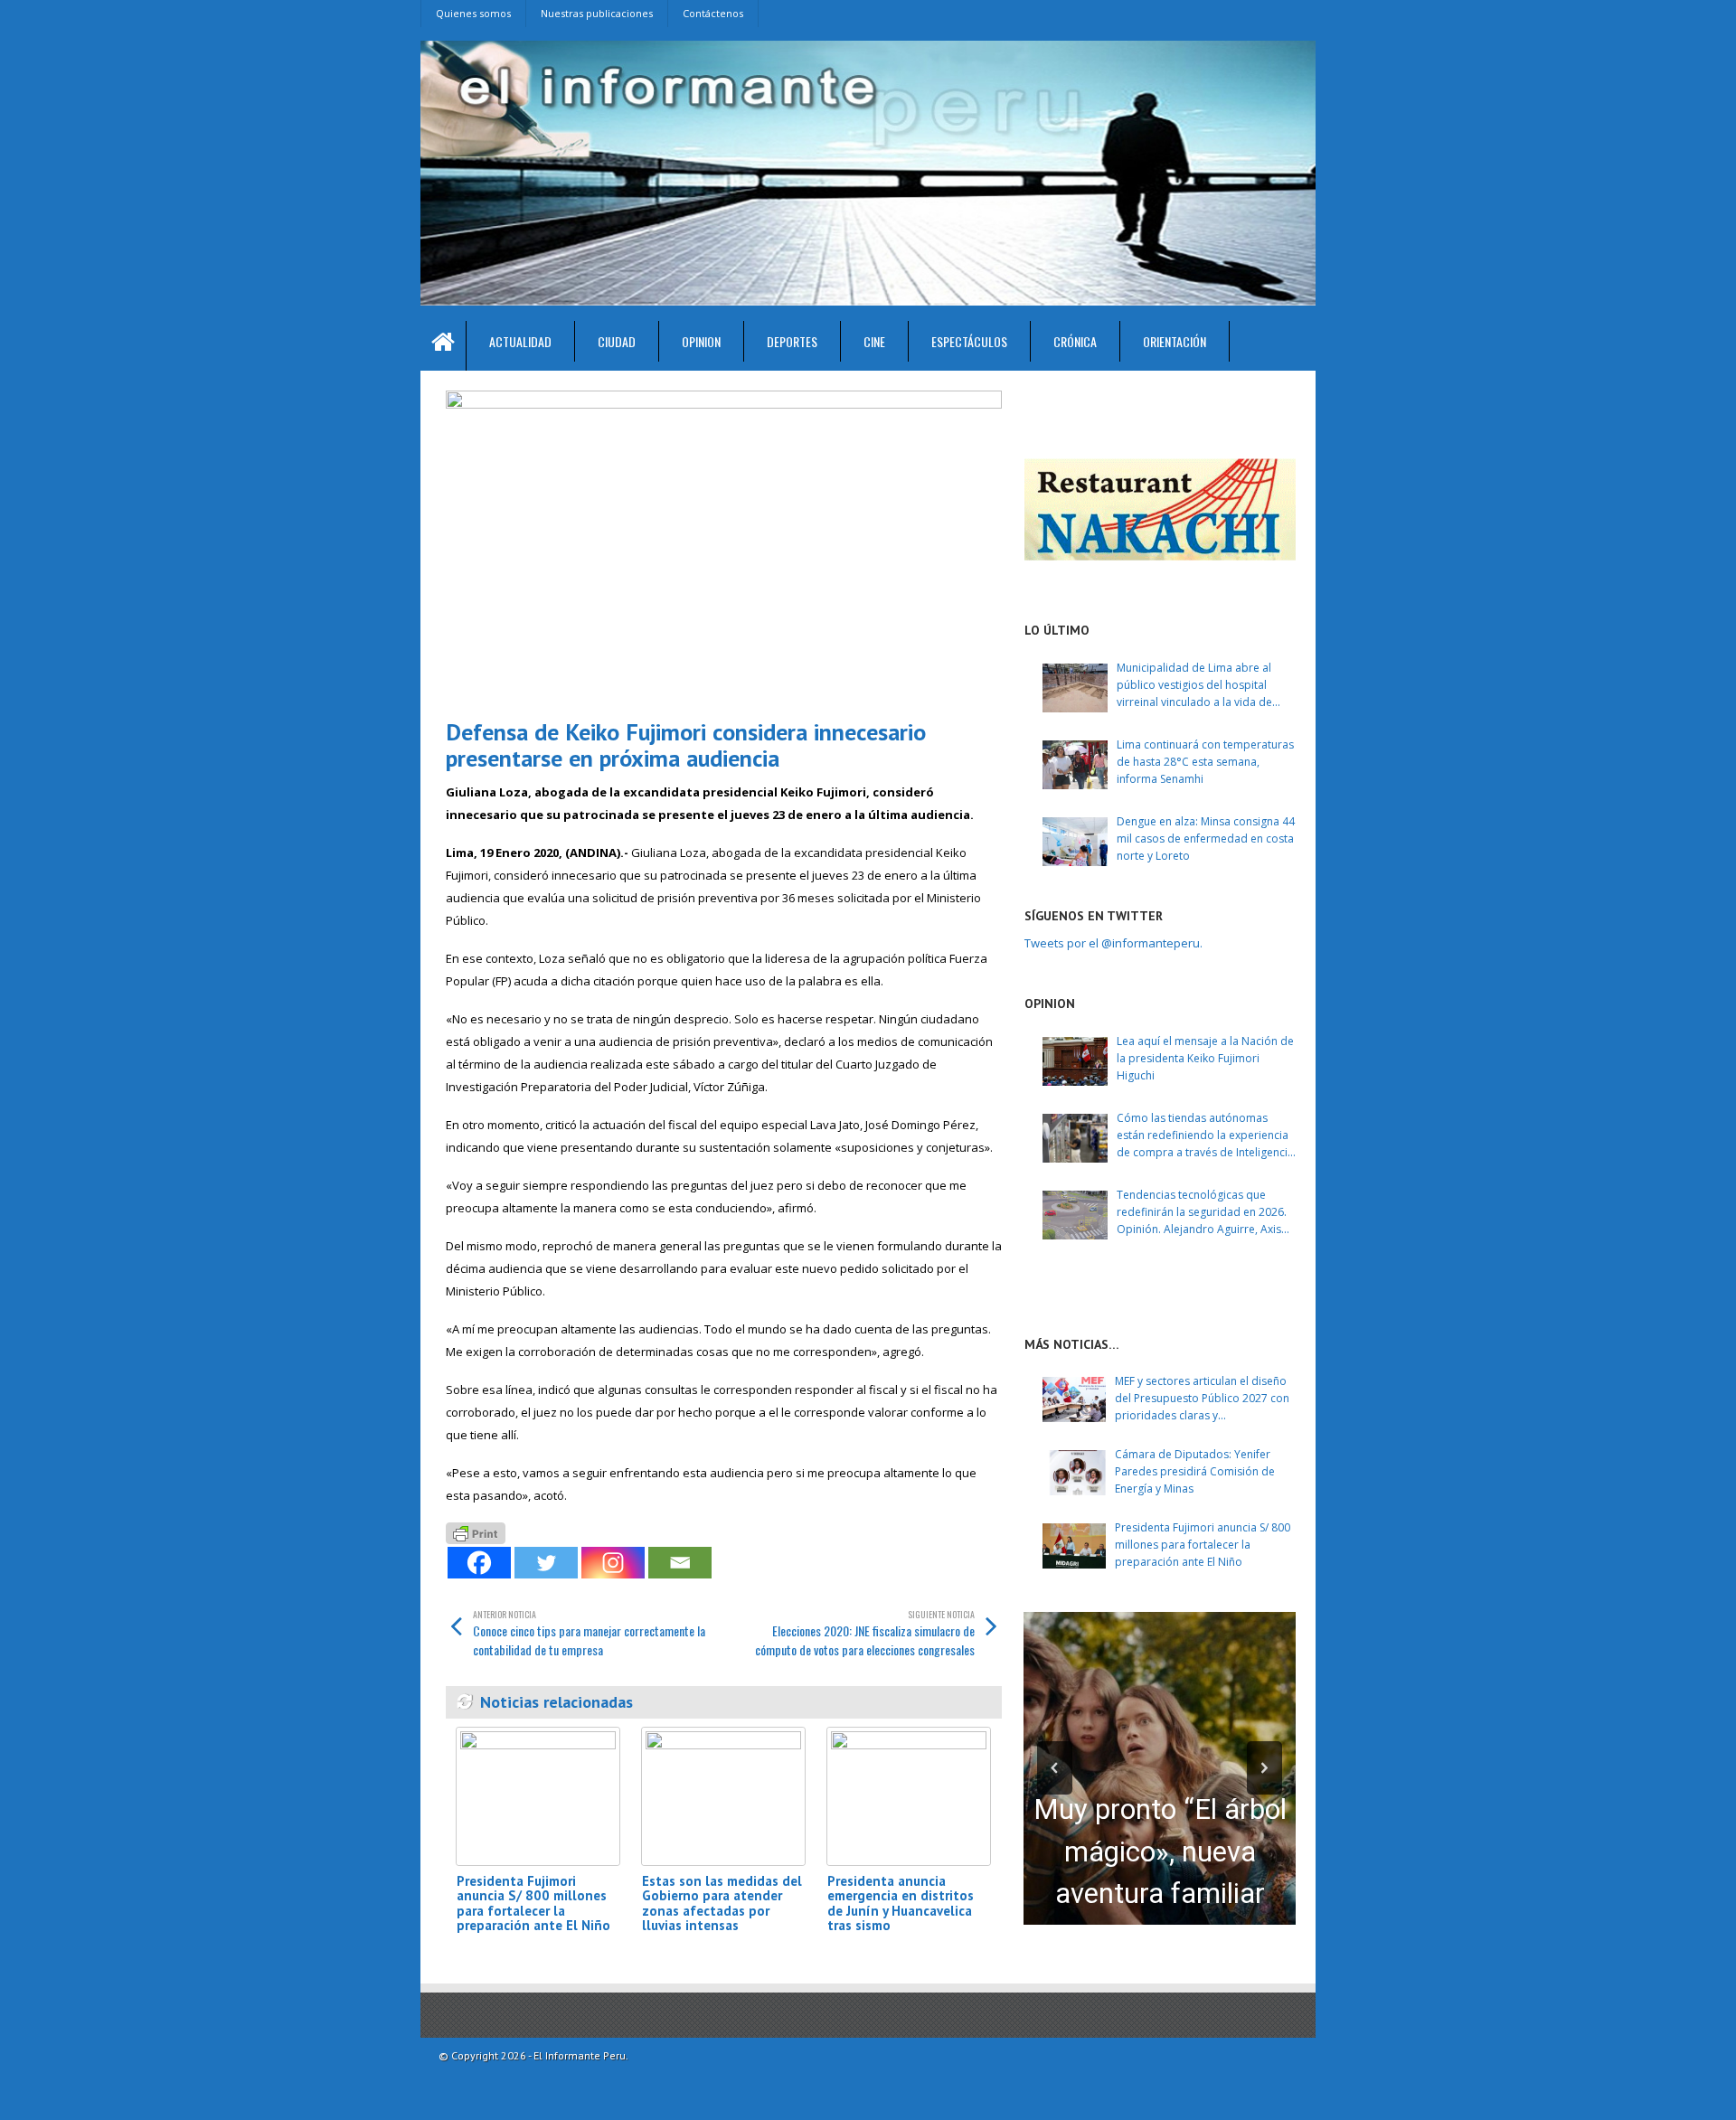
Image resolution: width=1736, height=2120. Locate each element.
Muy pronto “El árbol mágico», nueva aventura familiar (1160, 1851)
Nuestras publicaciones (597, 13)
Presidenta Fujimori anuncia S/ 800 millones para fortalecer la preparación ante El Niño (533, 1903)
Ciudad (617, 341)
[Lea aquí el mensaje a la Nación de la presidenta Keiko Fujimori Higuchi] (1075, 1061)
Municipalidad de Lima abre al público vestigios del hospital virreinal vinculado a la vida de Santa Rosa (1194, 686)
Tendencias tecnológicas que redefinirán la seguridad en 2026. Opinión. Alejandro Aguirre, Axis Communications (1202, 1213)
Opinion (701, 341)
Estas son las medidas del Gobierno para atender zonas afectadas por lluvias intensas (722, 1903)
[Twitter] (546, 1563)
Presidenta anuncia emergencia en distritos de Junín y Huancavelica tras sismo (901, 1903)
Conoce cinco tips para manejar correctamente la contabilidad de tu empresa (589, 1633)
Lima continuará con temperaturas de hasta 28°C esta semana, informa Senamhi (1205, 762)
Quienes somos (473, 13)
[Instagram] (613, 1563)
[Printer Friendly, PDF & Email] (476, 1531)
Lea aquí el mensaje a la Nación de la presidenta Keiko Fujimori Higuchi (1205, 1058)
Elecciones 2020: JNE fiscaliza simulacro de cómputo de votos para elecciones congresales (865, 1633)
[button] (1055, 1768)
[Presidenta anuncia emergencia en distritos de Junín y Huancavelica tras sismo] (909, 1796)
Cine (874, 341)
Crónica (1075, 341)
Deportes (792, 341)
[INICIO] (443, 346)
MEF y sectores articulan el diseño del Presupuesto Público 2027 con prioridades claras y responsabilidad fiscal (1202, 1399)
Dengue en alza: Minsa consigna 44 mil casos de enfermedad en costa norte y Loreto (1206, 839)
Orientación (1175, 341)
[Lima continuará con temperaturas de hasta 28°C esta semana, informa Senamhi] (1075, 765)
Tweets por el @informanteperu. (1113, 943)
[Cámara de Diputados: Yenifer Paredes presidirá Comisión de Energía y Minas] (1074, 1473)
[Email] (680, 1563)
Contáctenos (713, 13)
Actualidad (520, 341)
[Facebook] (479, 1563)
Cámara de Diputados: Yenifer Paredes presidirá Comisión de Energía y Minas (1195, 1471)
